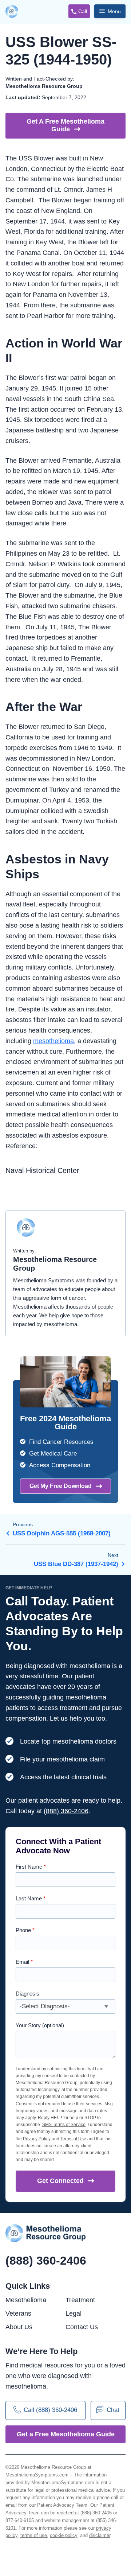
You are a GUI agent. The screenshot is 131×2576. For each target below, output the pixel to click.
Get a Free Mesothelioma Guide (66, 2434)
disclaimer (100, 2535)
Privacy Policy (37, 2139)
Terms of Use (73, 2139)
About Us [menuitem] (19, 2327)
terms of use (34, 2535)
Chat (113, 2410)
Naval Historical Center (42, 1170)
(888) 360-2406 (66, 1811)
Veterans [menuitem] (18, 2313)
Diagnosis (27, 1994)
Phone (25, 1930)
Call (83, 11)
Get (60, 2181)
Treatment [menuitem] (80, 2300)
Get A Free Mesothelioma (65, 125)
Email (24, 1962)
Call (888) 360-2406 (50, 2410)
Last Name (31, 1898)
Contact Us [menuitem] (82, 2327)
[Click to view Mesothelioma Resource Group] (26, 1231)
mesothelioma (53, 1041)
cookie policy (63, 2535)
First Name (31, 1867)
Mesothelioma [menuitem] (26, 2300)
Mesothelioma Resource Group (13, 12)
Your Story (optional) (40, 2025)
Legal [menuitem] (74, 2313)
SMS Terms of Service (64, 2125)
